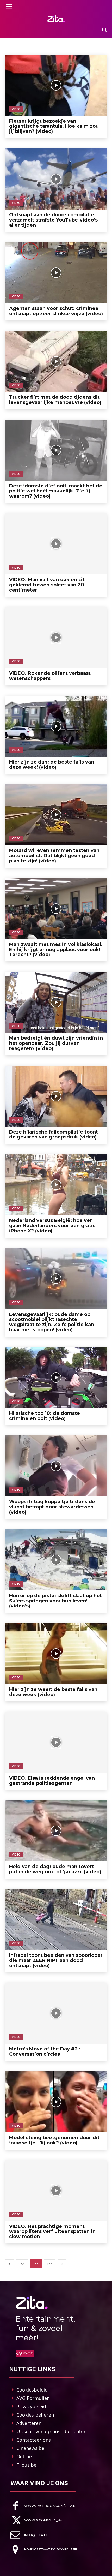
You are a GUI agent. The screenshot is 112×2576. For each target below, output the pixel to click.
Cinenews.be (30, 2448)
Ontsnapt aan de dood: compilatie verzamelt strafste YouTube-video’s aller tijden (53, 220)
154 (22, 2264)
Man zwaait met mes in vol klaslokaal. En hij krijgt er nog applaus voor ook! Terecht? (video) (56, 950)
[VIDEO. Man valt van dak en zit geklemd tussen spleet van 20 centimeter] (56, 544)
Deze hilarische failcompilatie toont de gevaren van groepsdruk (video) (54, 1135)
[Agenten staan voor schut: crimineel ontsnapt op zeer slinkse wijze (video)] (56, 273)
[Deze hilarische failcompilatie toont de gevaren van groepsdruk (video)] (56, 1096)
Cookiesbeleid (32, 2390)
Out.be (24, 2456)
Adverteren (29, 2423)
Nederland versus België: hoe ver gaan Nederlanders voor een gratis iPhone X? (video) (52, 1226)
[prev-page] (10, 2264)
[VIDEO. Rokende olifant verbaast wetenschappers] (56, 637)
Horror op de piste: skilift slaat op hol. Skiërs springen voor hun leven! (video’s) (56, 1601)
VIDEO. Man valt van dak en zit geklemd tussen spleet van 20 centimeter (47, 585)
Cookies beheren (35, 2415)
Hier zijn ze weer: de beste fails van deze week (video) (53, 1692)
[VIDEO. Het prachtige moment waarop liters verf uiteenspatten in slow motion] (56, 2191)
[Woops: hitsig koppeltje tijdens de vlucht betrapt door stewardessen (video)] (56, 1466)
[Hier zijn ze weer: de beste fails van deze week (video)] (56, 1654)
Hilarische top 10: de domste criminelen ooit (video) (45, 1416)
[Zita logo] (56, 19)
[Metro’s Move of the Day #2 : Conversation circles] (56, 2013)
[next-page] (62, 2264)
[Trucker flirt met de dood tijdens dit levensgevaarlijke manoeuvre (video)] (56, 361)
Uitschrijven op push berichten (51, 2431)
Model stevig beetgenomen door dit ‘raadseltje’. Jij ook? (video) (54, 2140)
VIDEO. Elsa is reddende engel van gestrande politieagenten (52, 1781)
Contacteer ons (34, 2440)
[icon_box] (44, 2506)
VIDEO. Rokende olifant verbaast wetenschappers (50, 676)
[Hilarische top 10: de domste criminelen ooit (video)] (56, 1378)
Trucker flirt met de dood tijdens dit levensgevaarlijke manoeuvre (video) (55, 400)
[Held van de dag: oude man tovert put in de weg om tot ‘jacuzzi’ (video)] (56, 1831)
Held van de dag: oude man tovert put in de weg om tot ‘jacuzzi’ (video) (55, 1869)
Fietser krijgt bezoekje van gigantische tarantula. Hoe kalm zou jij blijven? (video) (54, 126)
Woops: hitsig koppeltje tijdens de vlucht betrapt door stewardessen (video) (52, 1507)
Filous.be (26, 2465)
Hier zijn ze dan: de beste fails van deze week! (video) (52, 765)
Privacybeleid (31, 2406)
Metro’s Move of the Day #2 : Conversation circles (45, 2052)
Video (16, 109)
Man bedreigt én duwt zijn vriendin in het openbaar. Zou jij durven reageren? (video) (56, 1043)
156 (50, 2264)
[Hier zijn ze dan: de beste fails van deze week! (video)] (56, 726)
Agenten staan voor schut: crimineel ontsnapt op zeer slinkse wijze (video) (56, 311)
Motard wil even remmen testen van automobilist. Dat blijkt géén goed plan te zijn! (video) (54, 856)
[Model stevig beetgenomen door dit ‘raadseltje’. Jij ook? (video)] (56, 2102)
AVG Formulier (33, 2398)
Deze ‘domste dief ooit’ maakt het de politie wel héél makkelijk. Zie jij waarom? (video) (56, 491)
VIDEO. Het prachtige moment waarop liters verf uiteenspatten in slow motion (52, 2232)
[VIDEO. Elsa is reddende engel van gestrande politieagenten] (56, 1742)
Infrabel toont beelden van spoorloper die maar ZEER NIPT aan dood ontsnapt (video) (56, 1960)
